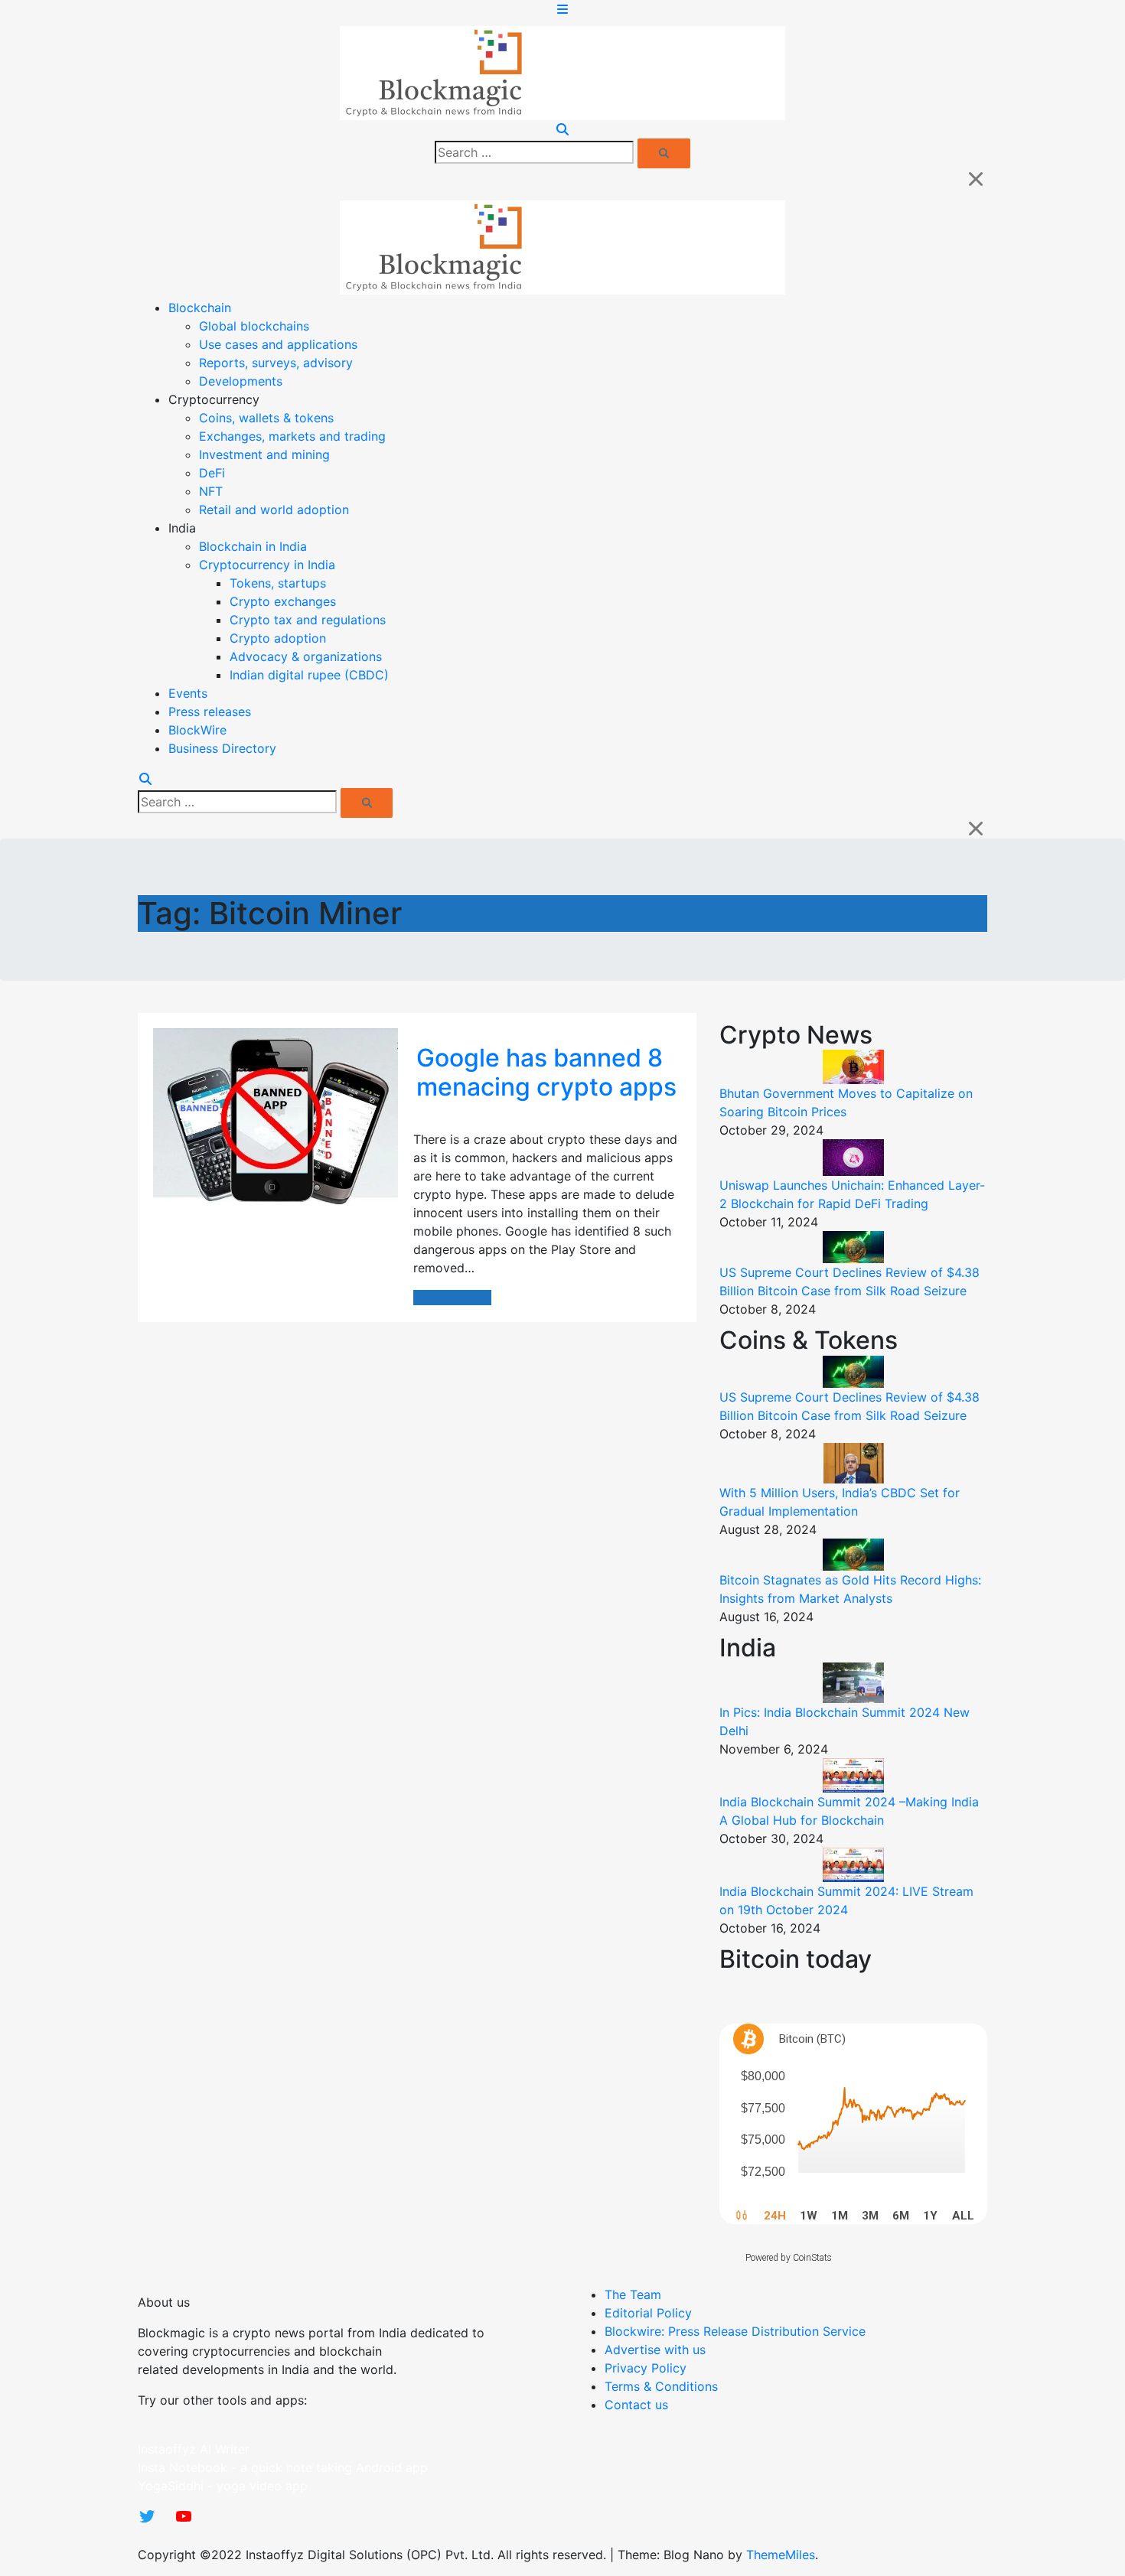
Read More (445, 1298)
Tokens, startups (278, 583)
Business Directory (222, 748)
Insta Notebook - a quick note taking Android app (283, 2467)
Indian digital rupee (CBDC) (309, 675)
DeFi (212, 473)
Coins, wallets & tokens (266, 418)
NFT (211, 491)
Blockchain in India (253, 546)
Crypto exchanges (283, 601)
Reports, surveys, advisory (276, 363)
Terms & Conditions (661, 2386)
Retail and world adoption (274, 510)
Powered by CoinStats (789, 2258)
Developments (241, 381)
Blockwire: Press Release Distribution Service (735, 2331)
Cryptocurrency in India (267, 565)
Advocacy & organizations (306, 656)
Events (188, 693)
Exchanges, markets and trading (292, 436)
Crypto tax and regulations (308, 620)
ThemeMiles (781, 2555)
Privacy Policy (646, 2368)
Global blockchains (254, 326)
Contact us (636, 2405)
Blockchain (200, 308)
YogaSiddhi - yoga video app (223, 2486)
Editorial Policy (648, 2313)
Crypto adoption (278, 638)
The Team (633, 2294)
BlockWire (197, 730)
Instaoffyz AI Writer (194, 2449)
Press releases (210, 712)
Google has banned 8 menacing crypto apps (546, 1072)
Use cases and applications (278, 344)
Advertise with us (655, 2350)
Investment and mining (264, 454)
